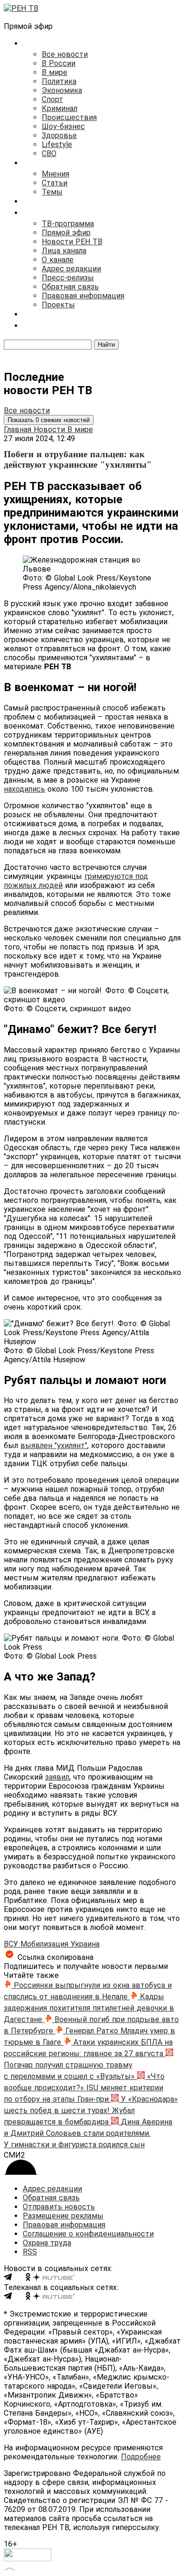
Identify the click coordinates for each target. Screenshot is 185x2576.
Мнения (55, 174)
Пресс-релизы (68, 278)
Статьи (55, 183)
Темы (52, 192)
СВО (49, 153)
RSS (30, 2252)
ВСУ (12, 1944)
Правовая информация (83, 296)
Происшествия (69, 117)
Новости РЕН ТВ (72, 242)
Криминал (60, 108)
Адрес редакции (71, 269)
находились (24, 789)
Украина (85, 1944)
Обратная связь (70, 287)
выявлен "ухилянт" (54, 1445)
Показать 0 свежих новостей (49, 420)
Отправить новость (59, 2207)
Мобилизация (46, 1944)
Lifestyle (57, 144)
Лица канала (64, 251)
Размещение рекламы (63, 2216)
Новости (51, 429)
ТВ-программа (68, 224)
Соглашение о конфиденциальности (88, 2234)
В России (59, 63)
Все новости (65, 54)
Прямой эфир (66, 233)
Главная (19, 429)
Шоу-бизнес (63, 126)
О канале (58, 260)
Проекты (58, 305)
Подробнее (141, 2457)
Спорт (52, 99)
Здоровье (59, 135)
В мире (55, 72)
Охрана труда (47, 2243)
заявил (57, 1777)
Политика (59, 81)
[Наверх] (9, 2568)
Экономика (62, 90)
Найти (106, 345)
